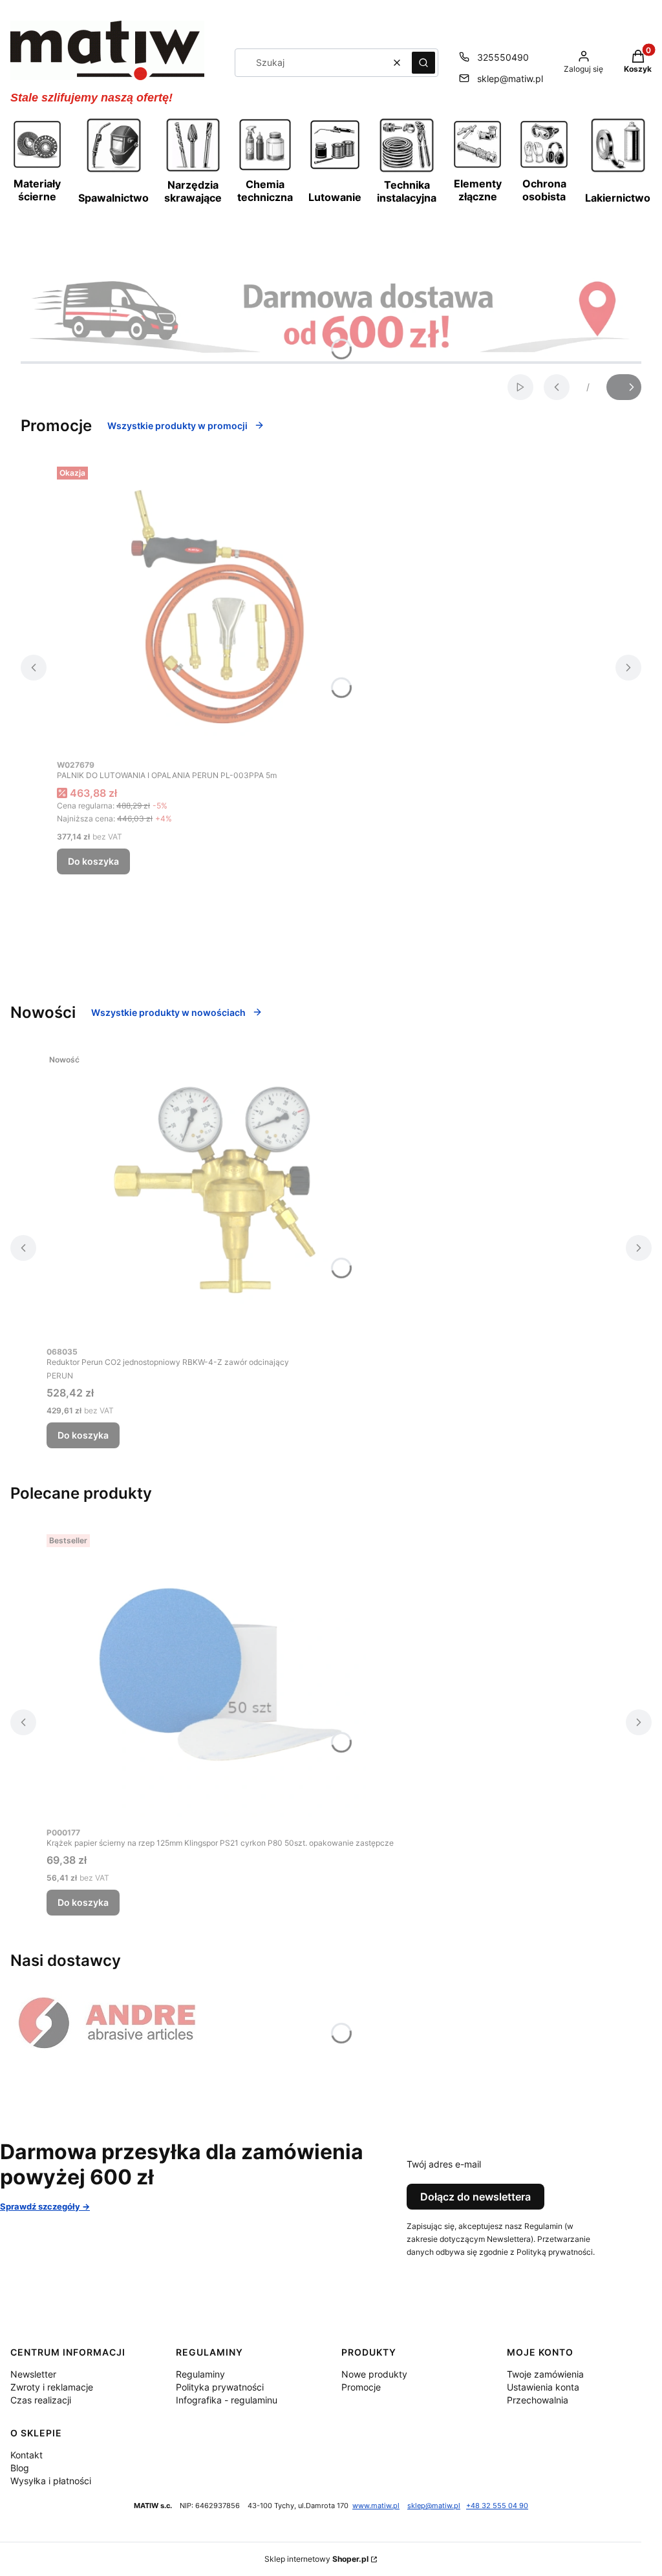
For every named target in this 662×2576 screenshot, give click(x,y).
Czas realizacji (41, 2400)
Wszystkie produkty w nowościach (168, 1012)
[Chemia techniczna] (265, 169)
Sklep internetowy (316, 2559)
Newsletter (33, 2374)
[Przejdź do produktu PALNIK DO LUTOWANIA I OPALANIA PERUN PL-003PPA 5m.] (219, 607)
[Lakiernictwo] (618, 171)
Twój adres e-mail (444, 2164)
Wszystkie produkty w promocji (177, 426)
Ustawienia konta (543, 2387)
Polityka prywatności (220, 2387)
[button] (423, 63)
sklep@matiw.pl (510, 79)
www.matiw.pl (376, 2506)
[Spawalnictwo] (114, 171)
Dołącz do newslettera (475, 2197)
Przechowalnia (538, 2400)
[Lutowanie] (335, 167)
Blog (20, 2468)
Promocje (361, 2387)
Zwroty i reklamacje (52, 2387)
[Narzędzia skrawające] (193, 170)
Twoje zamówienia (545, 2374)
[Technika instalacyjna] (407, 171)
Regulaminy (200, 2374)
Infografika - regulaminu (227, 2400)
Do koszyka (93, 861)
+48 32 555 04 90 (497, 2506)
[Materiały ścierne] (37, 166)
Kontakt (27, 2455)
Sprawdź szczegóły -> (45, 2206)
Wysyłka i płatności (51, 2481)
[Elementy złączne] (477, 166)
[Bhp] (544, 166)
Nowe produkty (374, 2374)
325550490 (503, 57)
